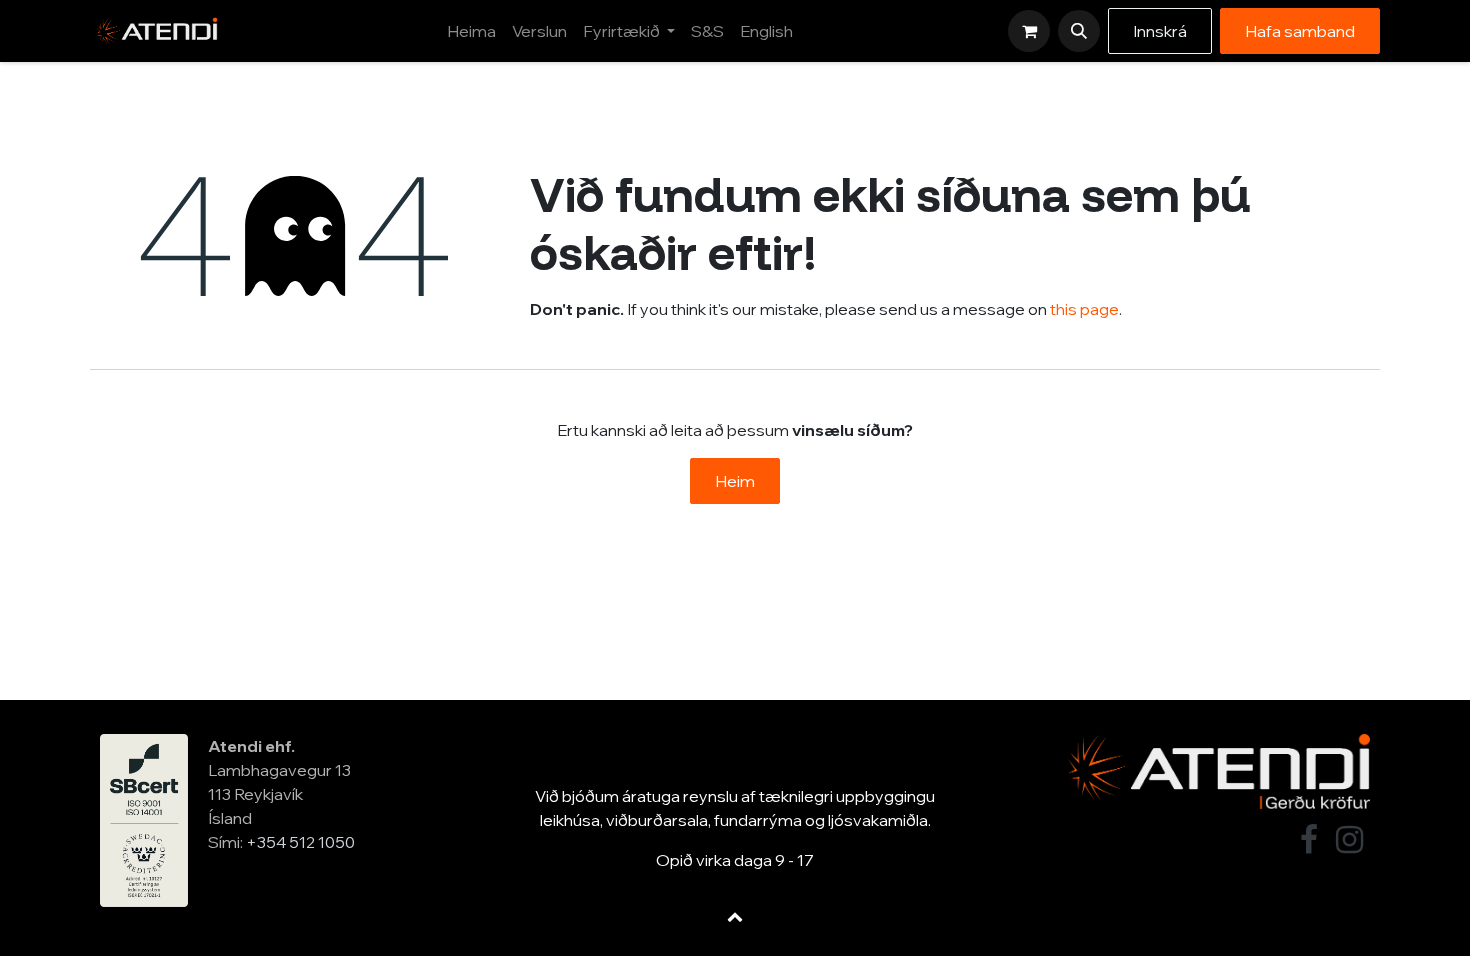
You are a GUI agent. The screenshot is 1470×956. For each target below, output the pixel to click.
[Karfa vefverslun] (1029, 31)
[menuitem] (471, 31)
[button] (1079, 31)
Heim (735, 481)
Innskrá (1160, 31)
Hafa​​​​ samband (1300, 31)
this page (1084, 309)
